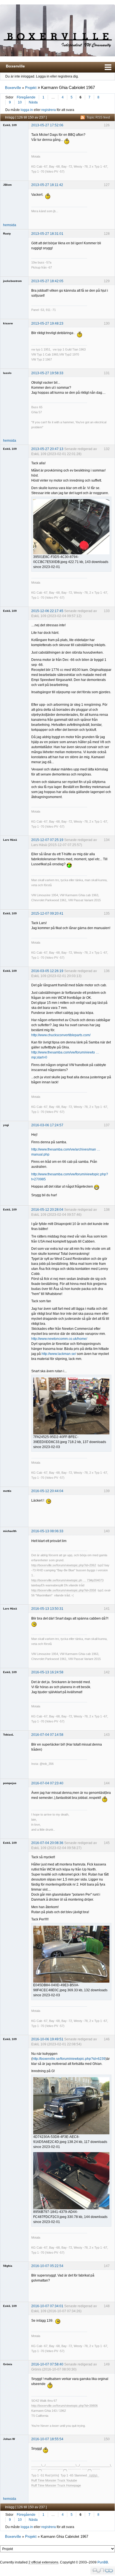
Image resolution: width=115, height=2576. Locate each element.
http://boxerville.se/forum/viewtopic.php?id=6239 (69, 2059)
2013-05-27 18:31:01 (47, 234)
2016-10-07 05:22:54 (47, 2266)
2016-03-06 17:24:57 (47, 1125)
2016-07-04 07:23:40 (47, 1783)
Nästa (33, 102)
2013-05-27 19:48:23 (47, 323)
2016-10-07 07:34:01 (47, 2306)
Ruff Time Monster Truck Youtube (54, 2480)
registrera (49, 110)
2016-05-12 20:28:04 (47, 1210)
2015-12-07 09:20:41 (47, 914)
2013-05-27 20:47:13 (47, 449)
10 (20, 102)
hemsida (10, 225)
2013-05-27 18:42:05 (47, 281)
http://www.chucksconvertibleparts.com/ (61, 1035)
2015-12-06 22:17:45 (47, 611)
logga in (27, 110)
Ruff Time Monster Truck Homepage (56, 2485)
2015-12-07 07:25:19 (47, 840)
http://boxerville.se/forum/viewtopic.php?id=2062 (64, 1565)
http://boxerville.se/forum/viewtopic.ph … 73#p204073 (67, 1580)
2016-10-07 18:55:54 (47, 2439)
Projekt (31, 88)
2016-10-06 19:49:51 (47, 2039)
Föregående (26, 97)
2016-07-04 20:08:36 (47, 1843)
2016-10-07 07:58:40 (47, 2364)
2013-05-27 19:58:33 (47, 373)
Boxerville (15, 66)
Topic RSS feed (98, 117)
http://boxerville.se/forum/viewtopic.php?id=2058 (64, 1590)
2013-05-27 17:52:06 (47, 125)
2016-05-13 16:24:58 (47, 1672)
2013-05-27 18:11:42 (47, 185)
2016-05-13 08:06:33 (47, 1531)
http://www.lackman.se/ (59, 1354)
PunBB (103, 2562)
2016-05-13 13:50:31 (47, 1609)
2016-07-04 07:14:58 (47, 1735)
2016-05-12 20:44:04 (47, 1491)
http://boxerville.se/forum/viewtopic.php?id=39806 (64, 2406)
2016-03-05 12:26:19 (47, 971)
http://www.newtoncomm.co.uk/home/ (59, 1339)
